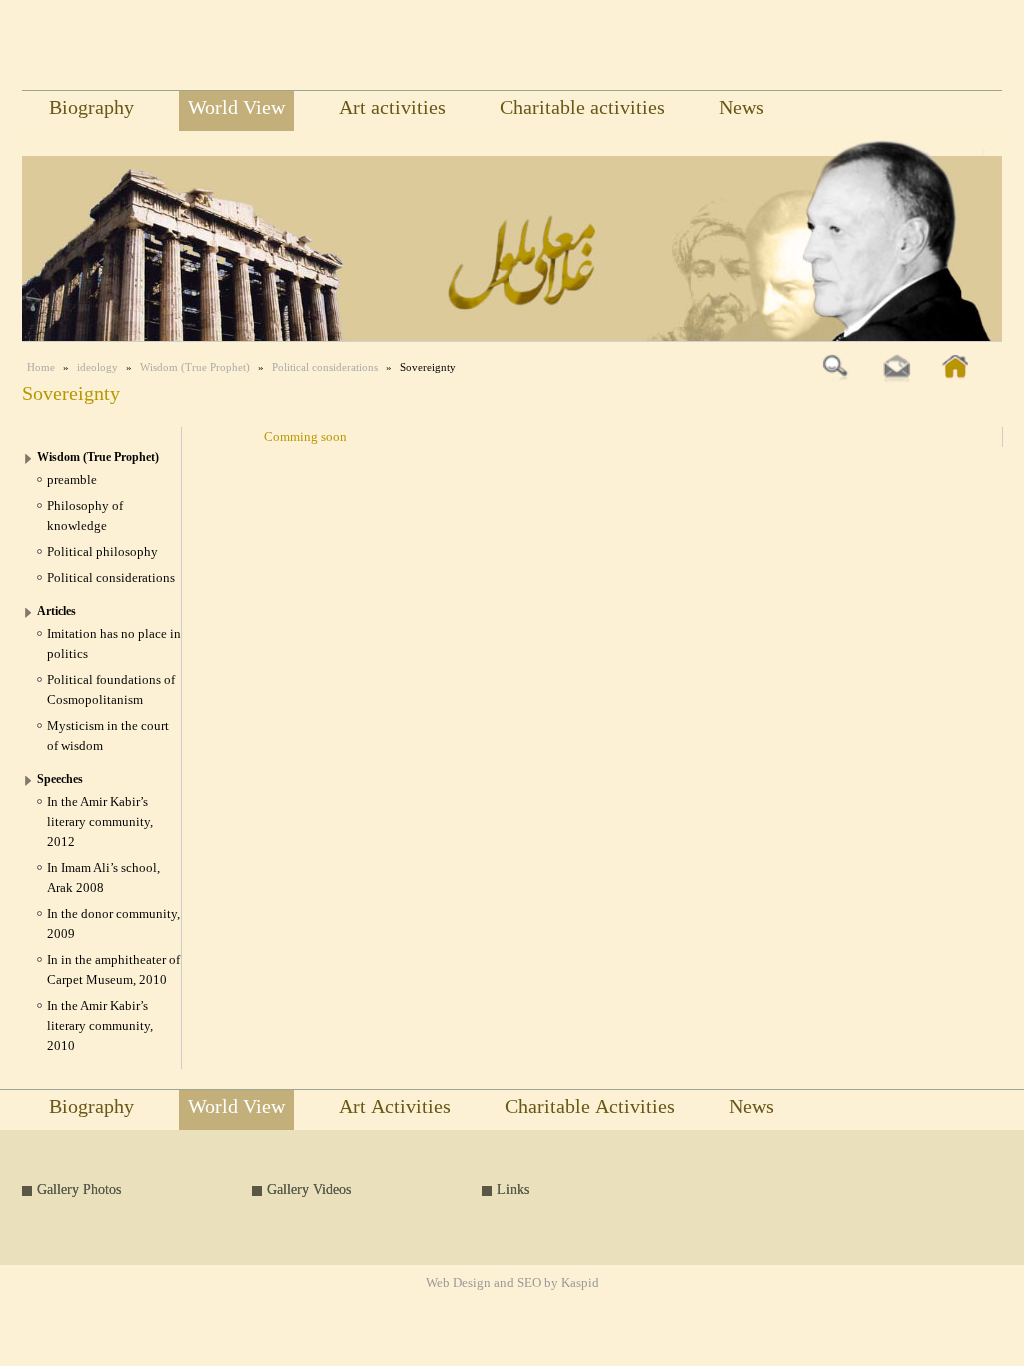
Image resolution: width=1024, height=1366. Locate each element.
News (741, 111)
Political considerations (325, 367)
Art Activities (395, 1110)
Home (41, 367)
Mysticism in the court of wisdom (108, 735)
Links (513, 1189)
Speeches (60, 779)
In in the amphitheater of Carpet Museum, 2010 (113, 969)
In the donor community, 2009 (113, 923)
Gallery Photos (79, 1189)
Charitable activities (582, 111)
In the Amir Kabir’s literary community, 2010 (100, 1025)
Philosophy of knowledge (85, 515)
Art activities (392, 111)
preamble (72, 479)
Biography (91, 111)
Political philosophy (102, 551)
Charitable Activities (590, 1110)
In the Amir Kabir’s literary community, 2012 (100, 821)
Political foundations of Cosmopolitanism (111, 689)
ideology (97, 367)
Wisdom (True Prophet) (195, 367)
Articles (56, 611)
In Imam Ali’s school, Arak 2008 (103, 877)
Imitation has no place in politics (114, 643)
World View (236, 111)
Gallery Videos (309, 1189)
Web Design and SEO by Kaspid (512, 1284)
